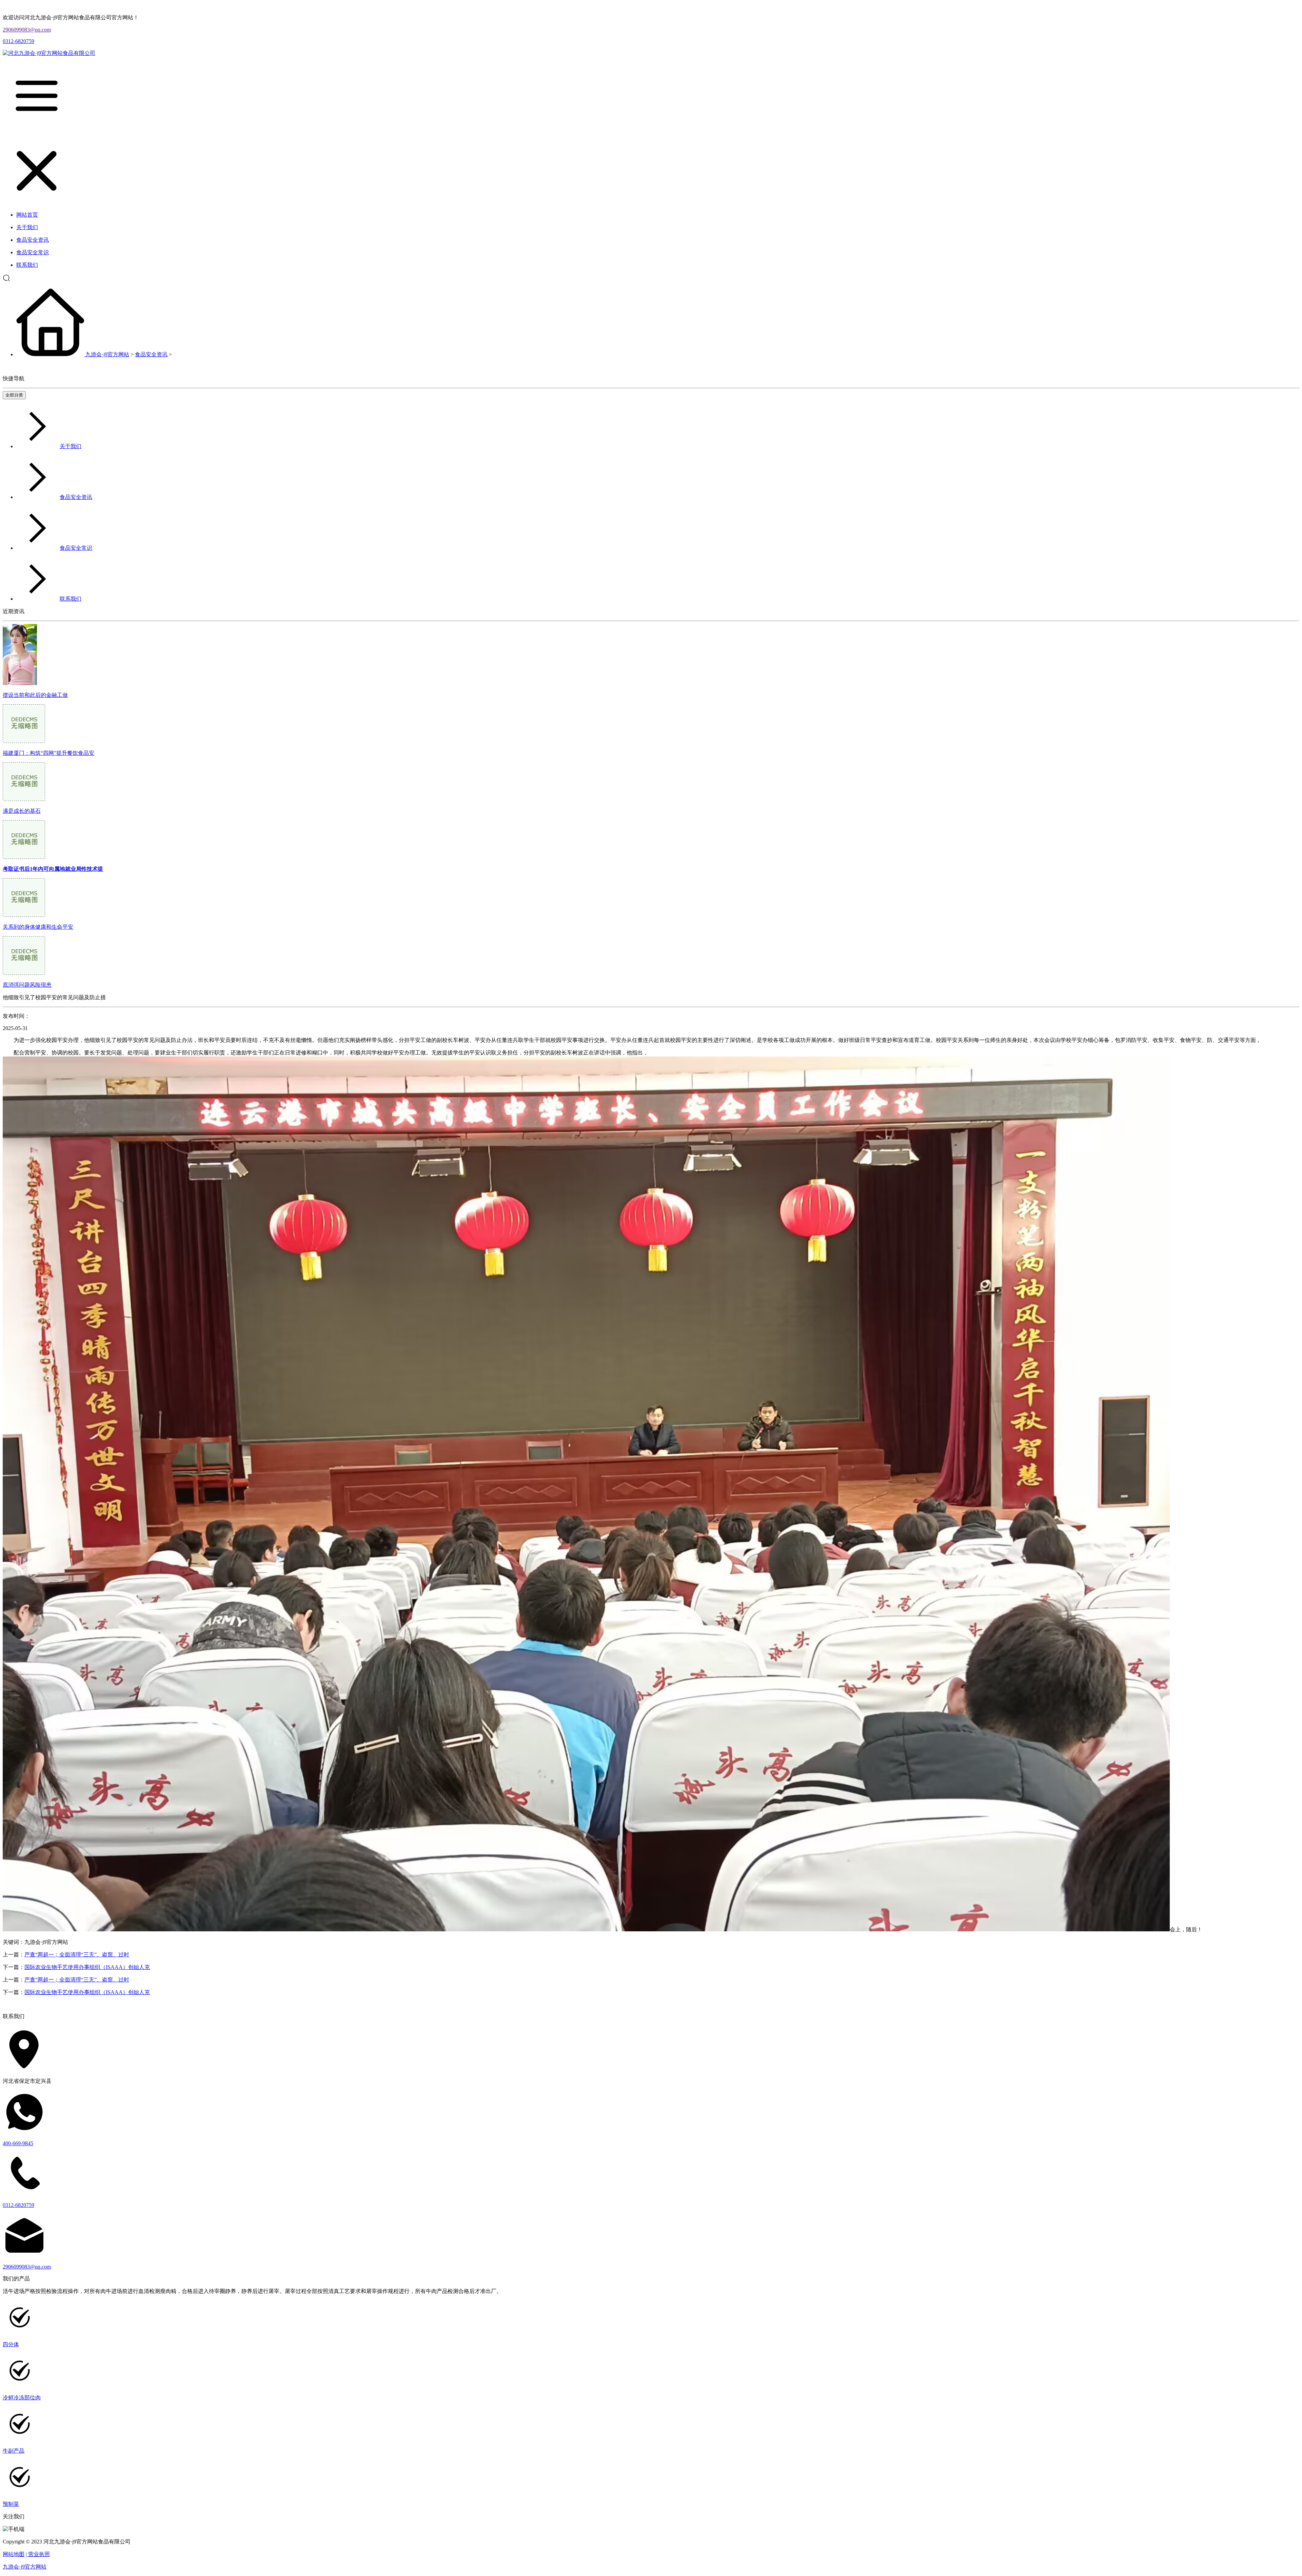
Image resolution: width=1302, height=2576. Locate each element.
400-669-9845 (18, 2143)
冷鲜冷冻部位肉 (22, 2398)
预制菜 (11, 2504)
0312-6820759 (18, 41)
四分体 (11, 2344)
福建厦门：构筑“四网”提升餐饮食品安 (48, 753)
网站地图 (14, 2554)
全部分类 (14, 395)
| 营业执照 (38, 2554)
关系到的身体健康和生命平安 (38, 927)
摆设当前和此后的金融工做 (35, 695)
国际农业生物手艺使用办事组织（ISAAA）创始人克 (87, 1967)
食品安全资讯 (151, 354)
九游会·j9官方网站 (107, 354)
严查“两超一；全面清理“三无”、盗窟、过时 (77, 1955)
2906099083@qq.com (27, 30)
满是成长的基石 (22, 811)
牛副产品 (14, 2451)
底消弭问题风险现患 (27, 985)
